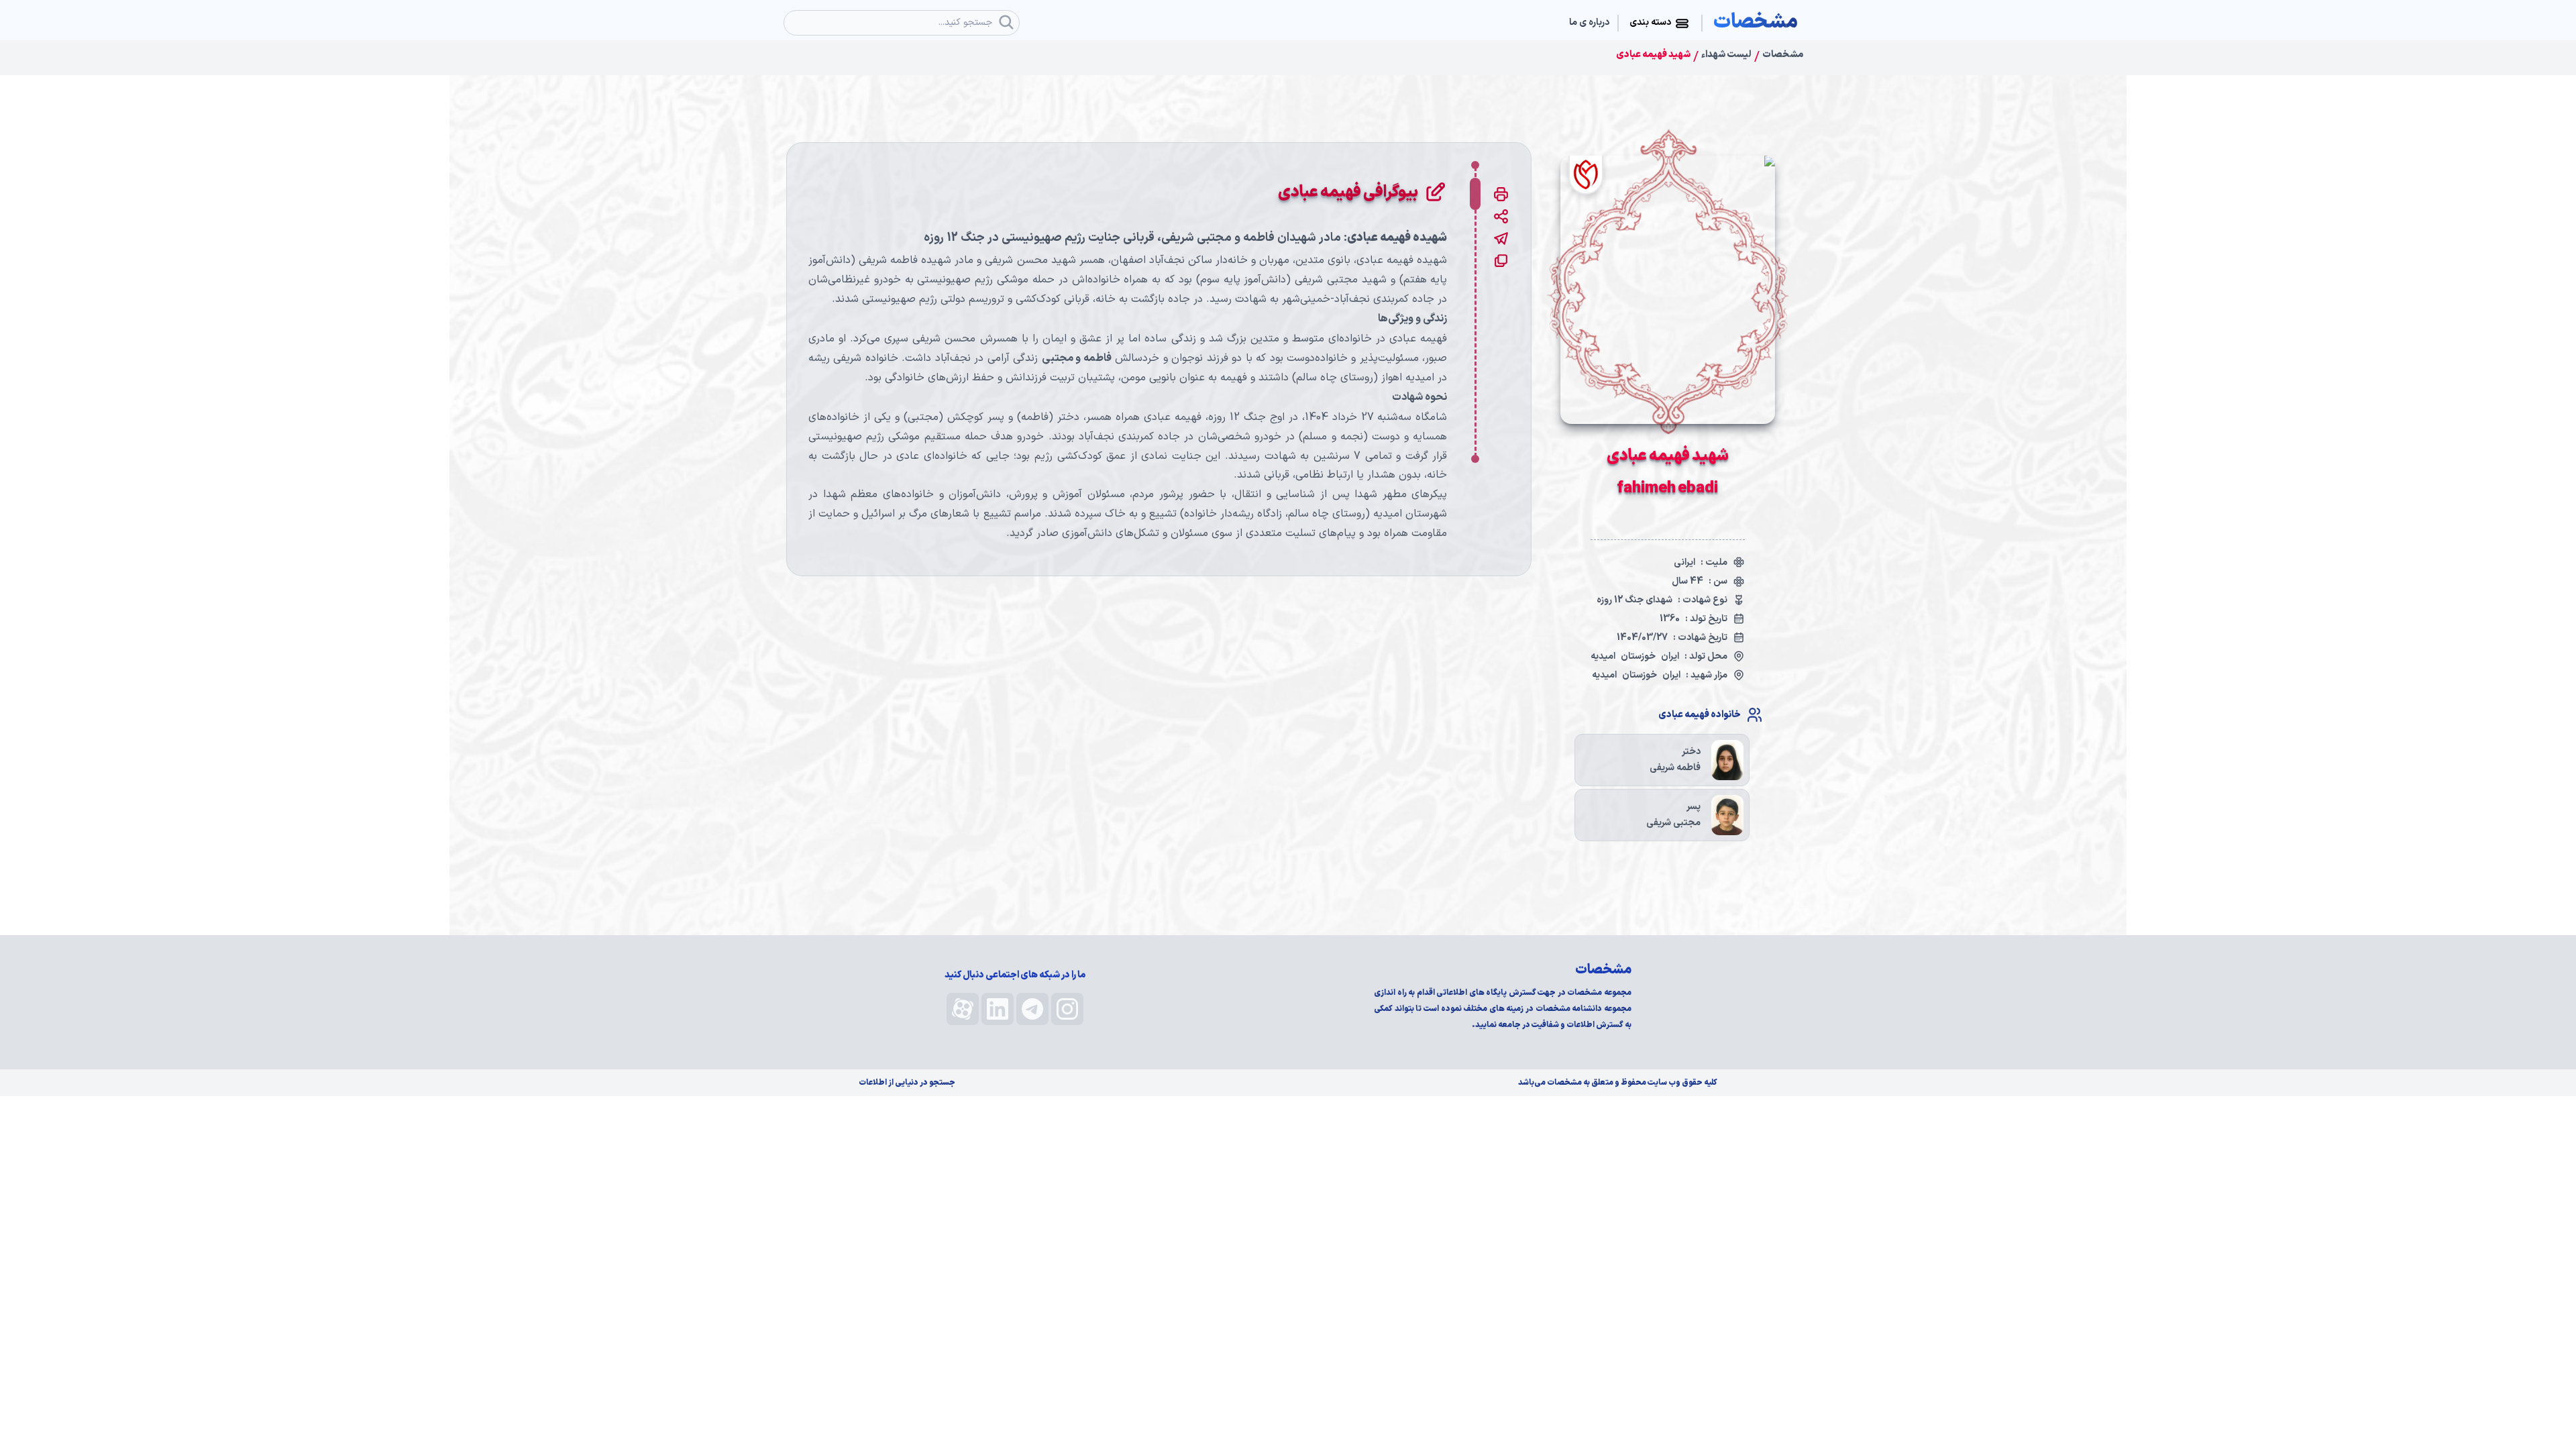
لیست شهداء (1726, 55)
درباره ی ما (1589, 23)
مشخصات (1783, 55)
